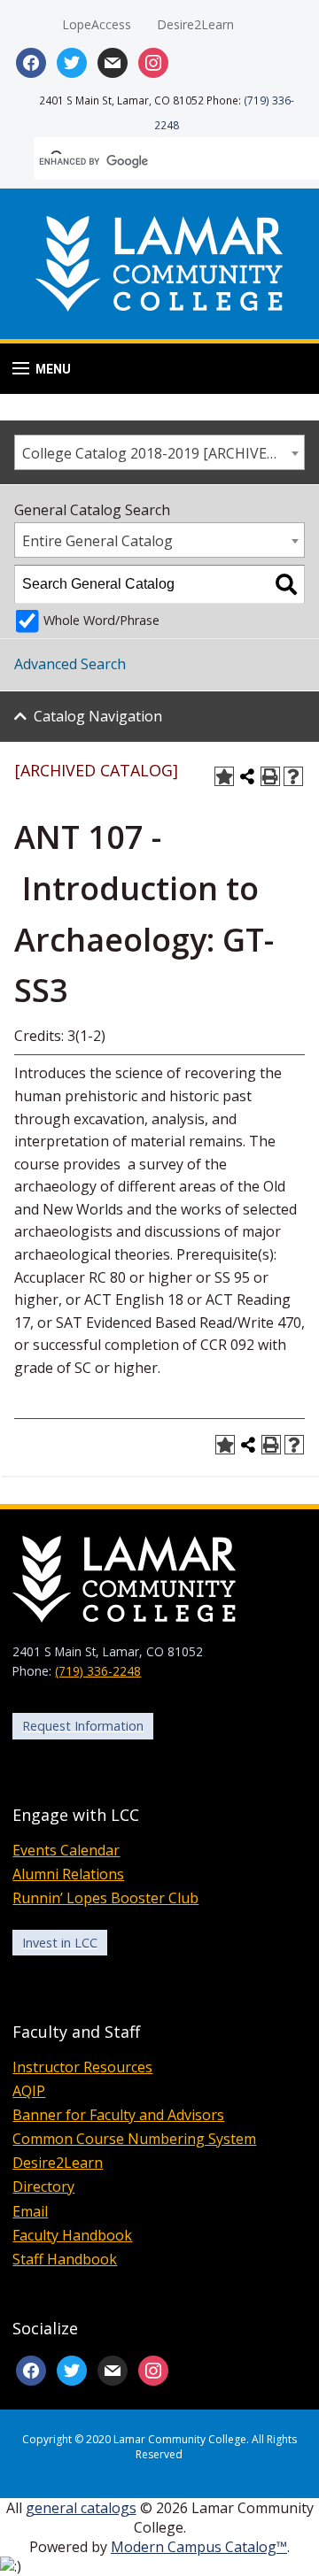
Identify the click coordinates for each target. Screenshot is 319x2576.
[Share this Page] (247, 776)
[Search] (286, 584)
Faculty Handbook (72, 2235)
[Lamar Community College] (159, 261)
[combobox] (159, 452)
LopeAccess (97, 24)
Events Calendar (66, 1850)
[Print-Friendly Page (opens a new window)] (270, 776)
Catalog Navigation (98, 716)
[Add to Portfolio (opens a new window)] (224, 776)
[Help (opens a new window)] (293, 776)
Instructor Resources (82, 2067)
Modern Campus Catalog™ (199, 2547)
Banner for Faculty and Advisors (118, 2115)
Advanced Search (70, 664)
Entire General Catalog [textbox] (97, 541)
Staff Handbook (65, 2259)
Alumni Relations (68, 1874)
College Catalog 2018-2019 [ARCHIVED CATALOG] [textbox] (163, 453)
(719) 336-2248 (98, 1671)
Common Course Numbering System (134, 2139)
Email (30, 2211)
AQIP (29, 2091)
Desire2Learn (195, 24)
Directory (43, 2187)
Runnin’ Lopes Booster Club (105, 1898)
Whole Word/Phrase (101, 620)
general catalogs (81, 2508)
